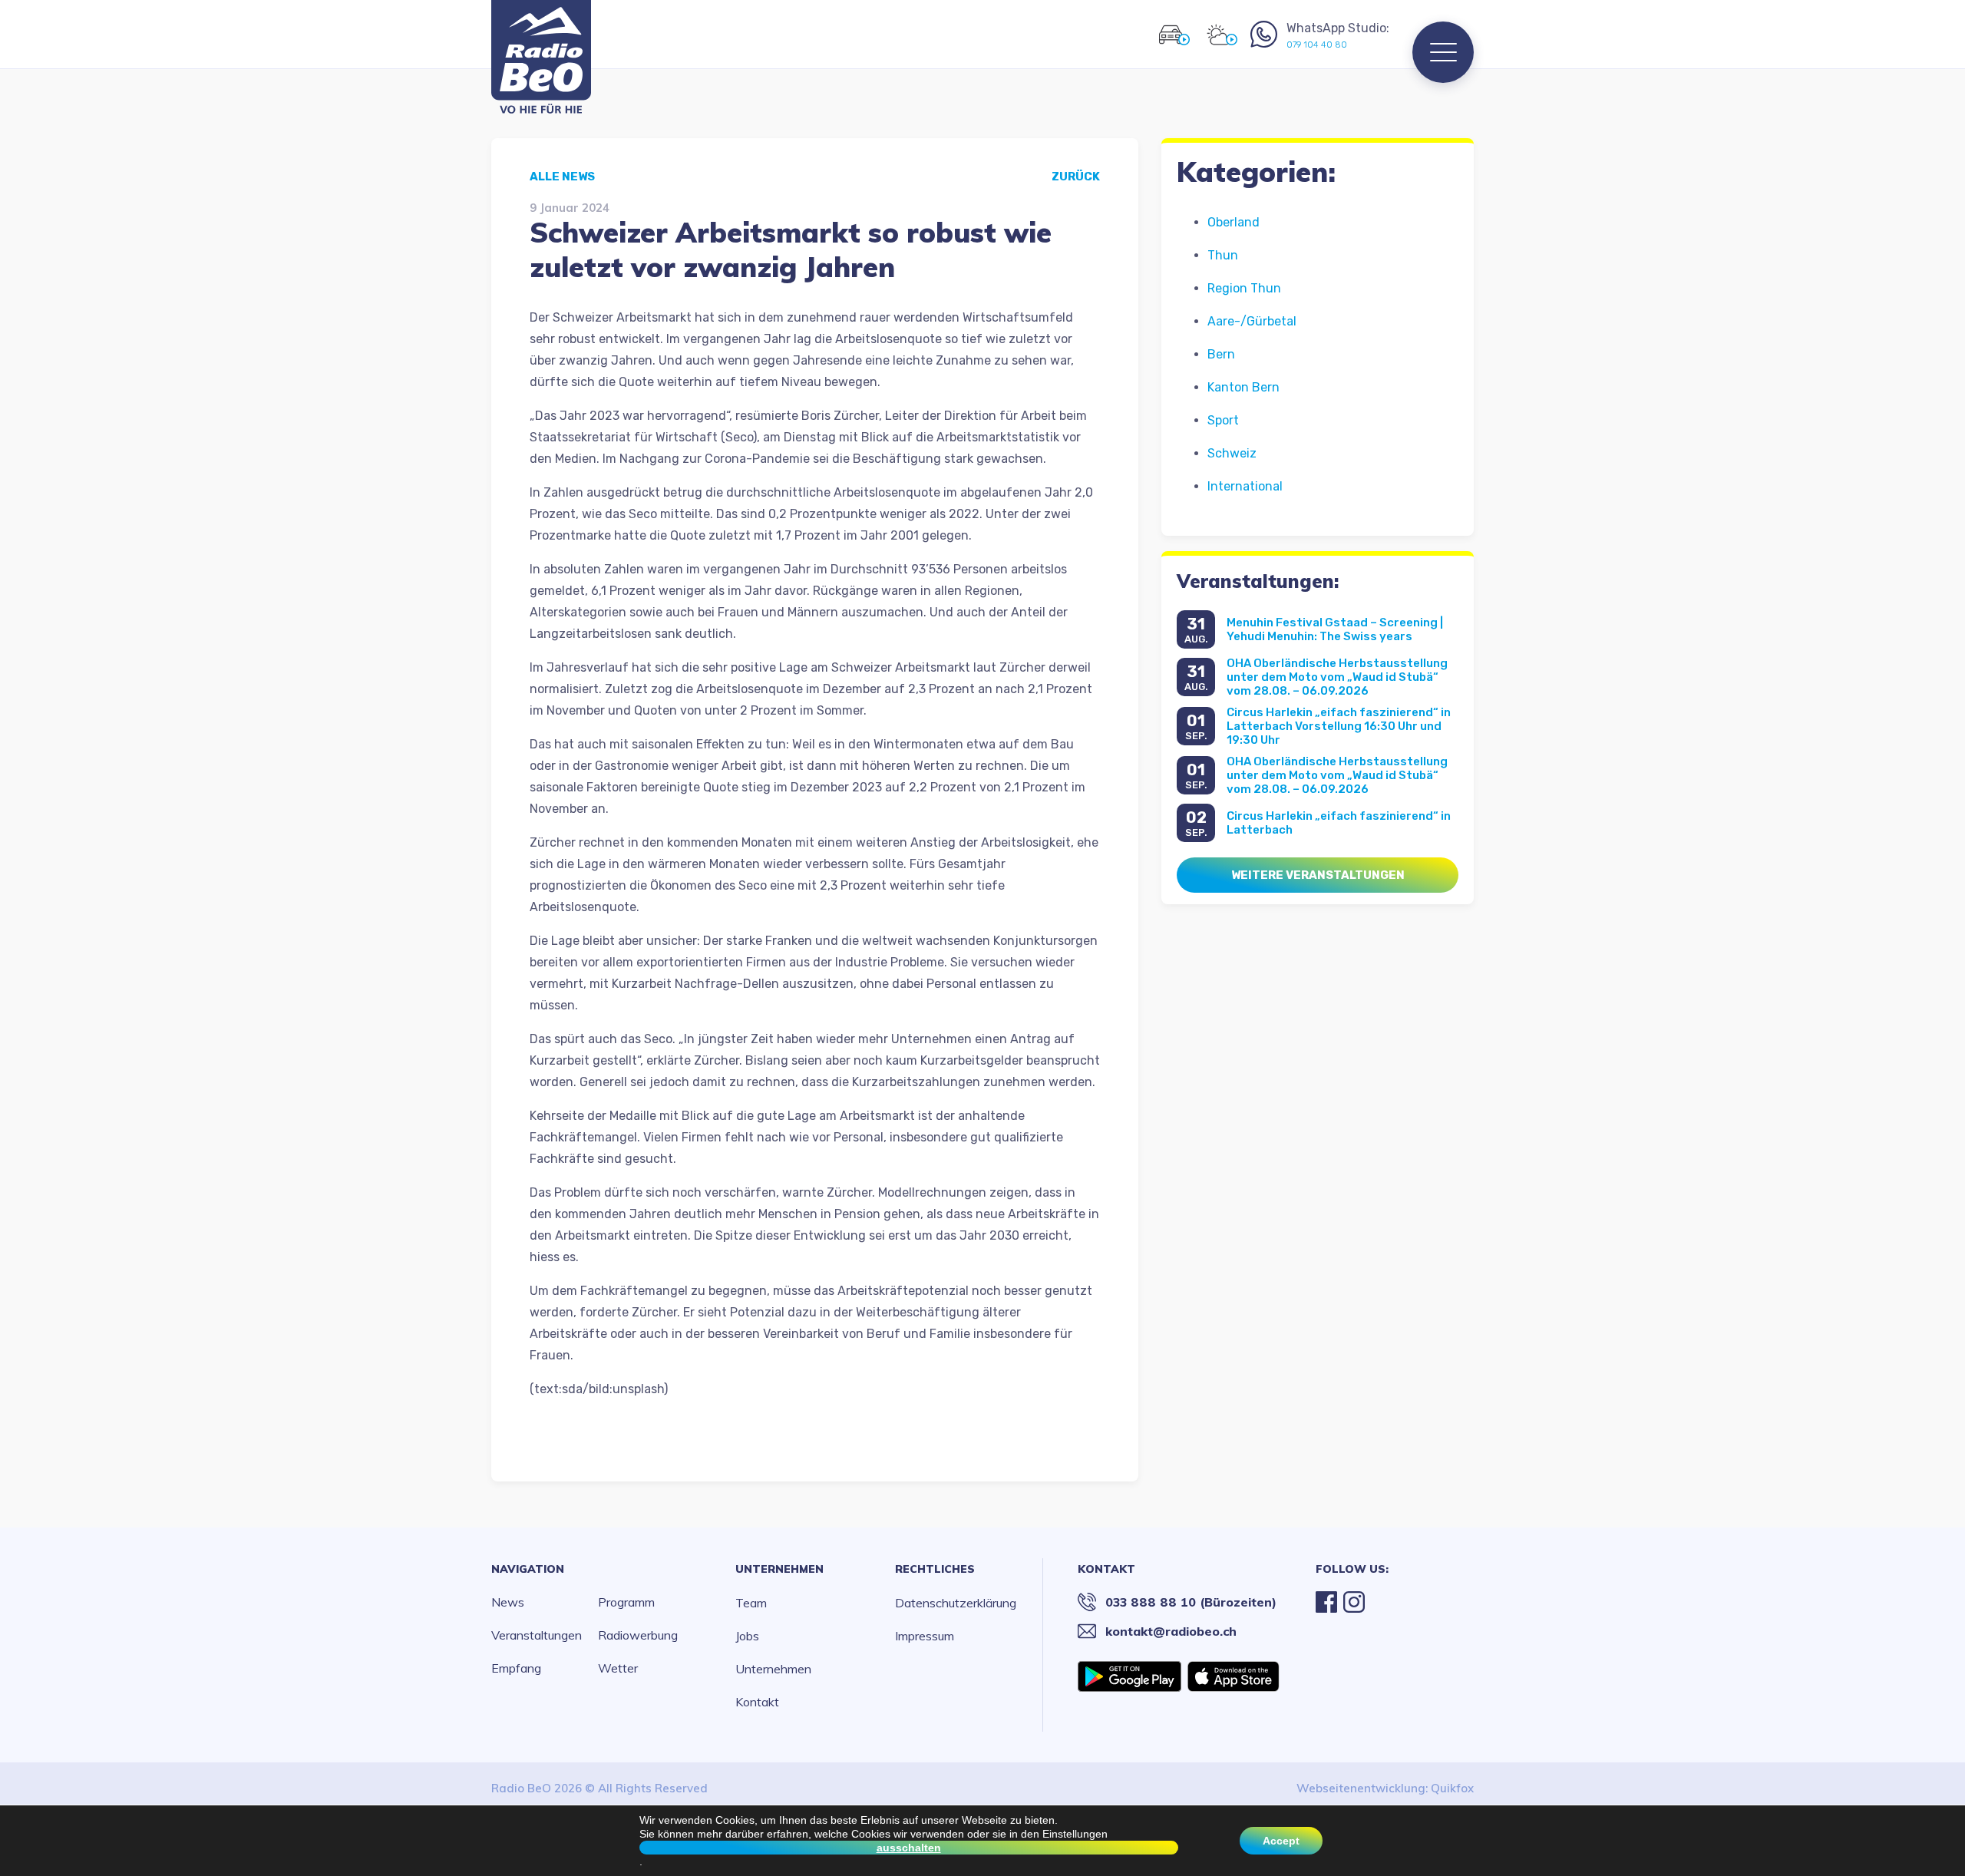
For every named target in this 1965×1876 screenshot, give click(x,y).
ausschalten (909, 1848)
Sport (1223, 420)
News (508, 1602)
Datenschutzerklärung (956, 1603)
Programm (626, 1602)
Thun (1223, 255)
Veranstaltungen (537, 1635)
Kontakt (757, 1702)
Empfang (516, 1668)
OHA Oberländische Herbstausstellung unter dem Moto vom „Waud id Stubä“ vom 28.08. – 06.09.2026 (1337, 677)
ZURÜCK (1076, 177)
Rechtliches (935, 1569)
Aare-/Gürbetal (1252, 321)
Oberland (1233, 222)
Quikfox (1452, 1788)
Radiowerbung (638, 1635)
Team (751, 1603)
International (1245, 486)
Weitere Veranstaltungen (1318, 875)
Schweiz (1232, 453)
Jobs (747, 1636)
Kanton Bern (1243, 387)
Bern (1221, 354)
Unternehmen (779, 1569)
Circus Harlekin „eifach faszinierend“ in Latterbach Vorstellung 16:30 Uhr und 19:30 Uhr (1339, 726)
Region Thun (1244, 288)
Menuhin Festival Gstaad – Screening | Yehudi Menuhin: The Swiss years (1335, 629)
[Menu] (1443, 52)
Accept (1281, 1841)
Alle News (562, 177)
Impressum (925, 1636)
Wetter (618, 1668)
